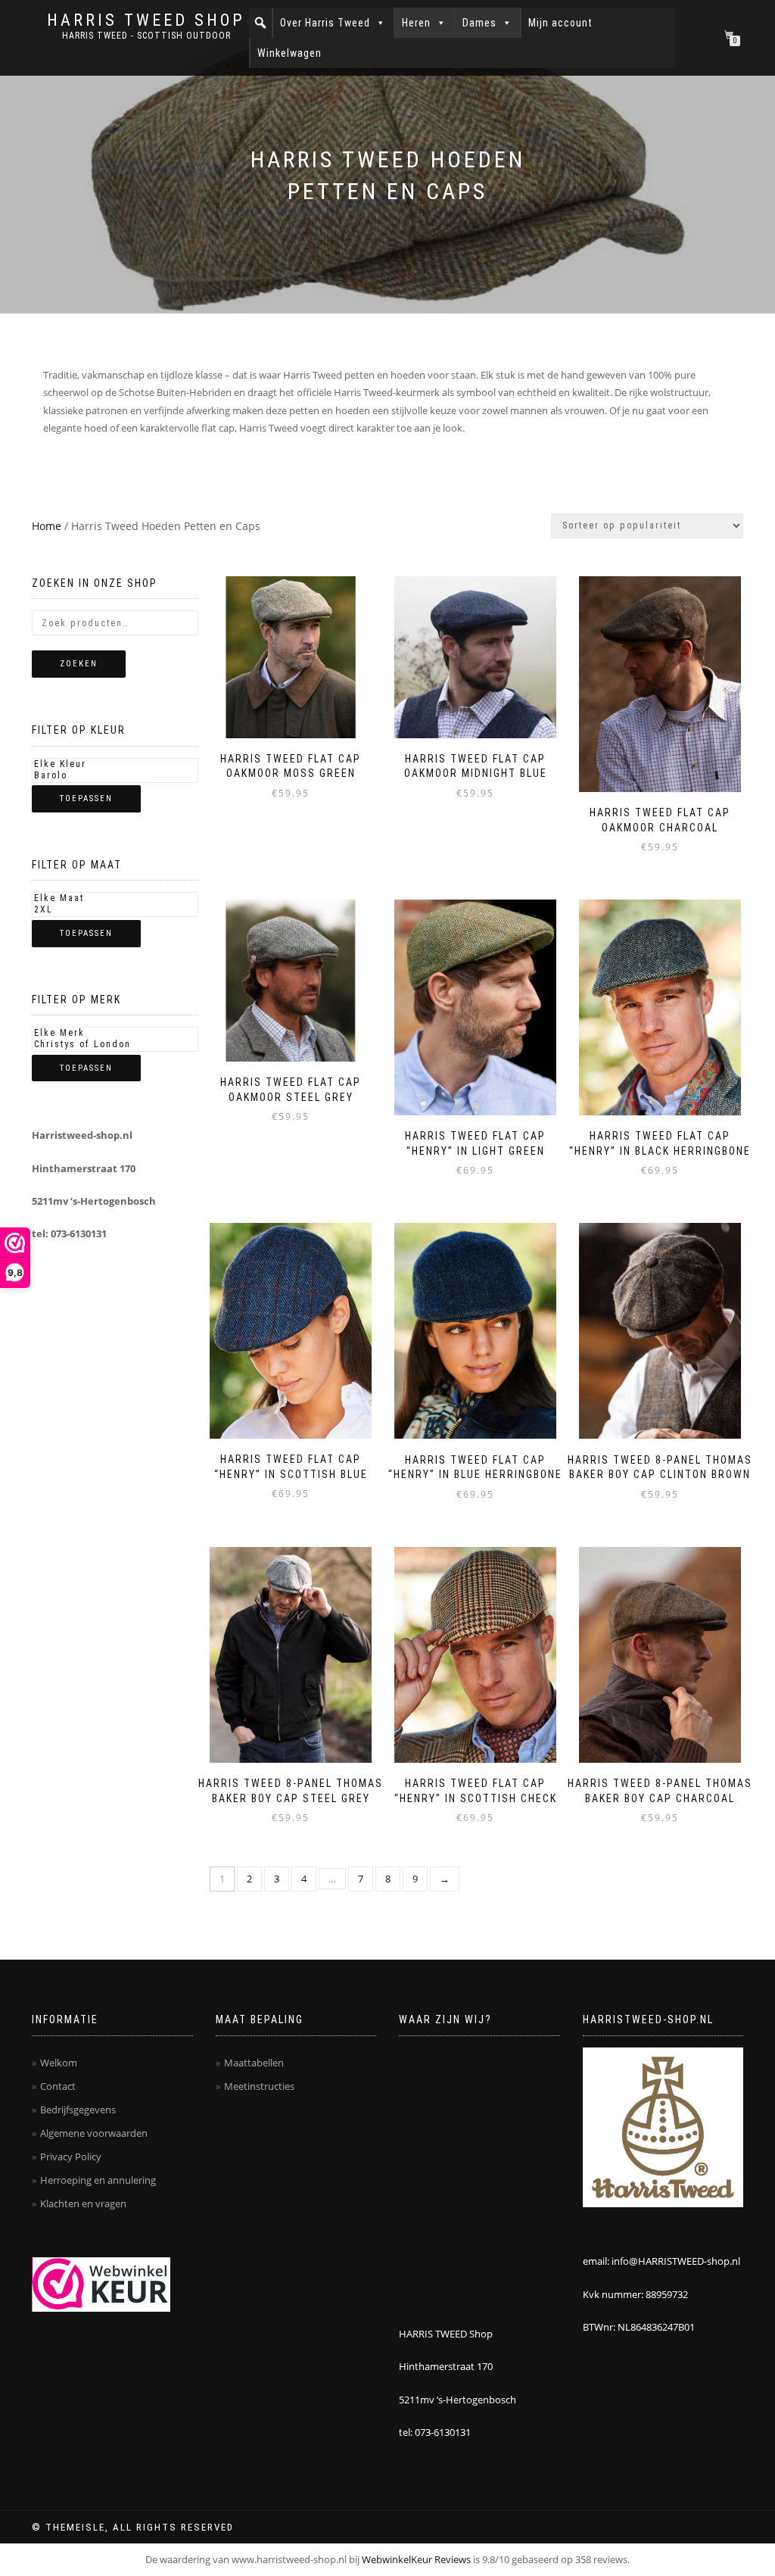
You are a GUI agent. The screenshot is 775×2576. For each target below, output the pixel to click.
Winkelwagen (289, 53)
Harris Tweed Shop (146, 20)
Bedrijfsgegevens (78, 2110)
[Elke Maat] (115, 898)
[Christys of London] (115, 1045)
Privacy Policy (71, 2157)
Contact (58, 2086)
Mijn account (560, 23)
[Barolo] (115, 776)
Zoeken (79, 664)
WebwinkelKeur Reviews (416, 2559)
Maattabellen (254, 2063)
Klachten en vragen (83, 2203)
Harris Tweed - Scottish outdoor (146, 36)
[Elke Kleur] (115, 764)
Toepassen (86, 798)
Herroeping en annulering (98, 2180)
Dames (479, 23)
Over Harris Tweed (325, 23)
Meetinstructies (259, 2086)
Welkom (59, 2063)
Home (47, 526)
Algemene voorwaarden (94, 2133)
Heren (416, 23)
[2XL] (115, 910)
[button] (260, 23)
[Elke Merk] (115, 1033)
